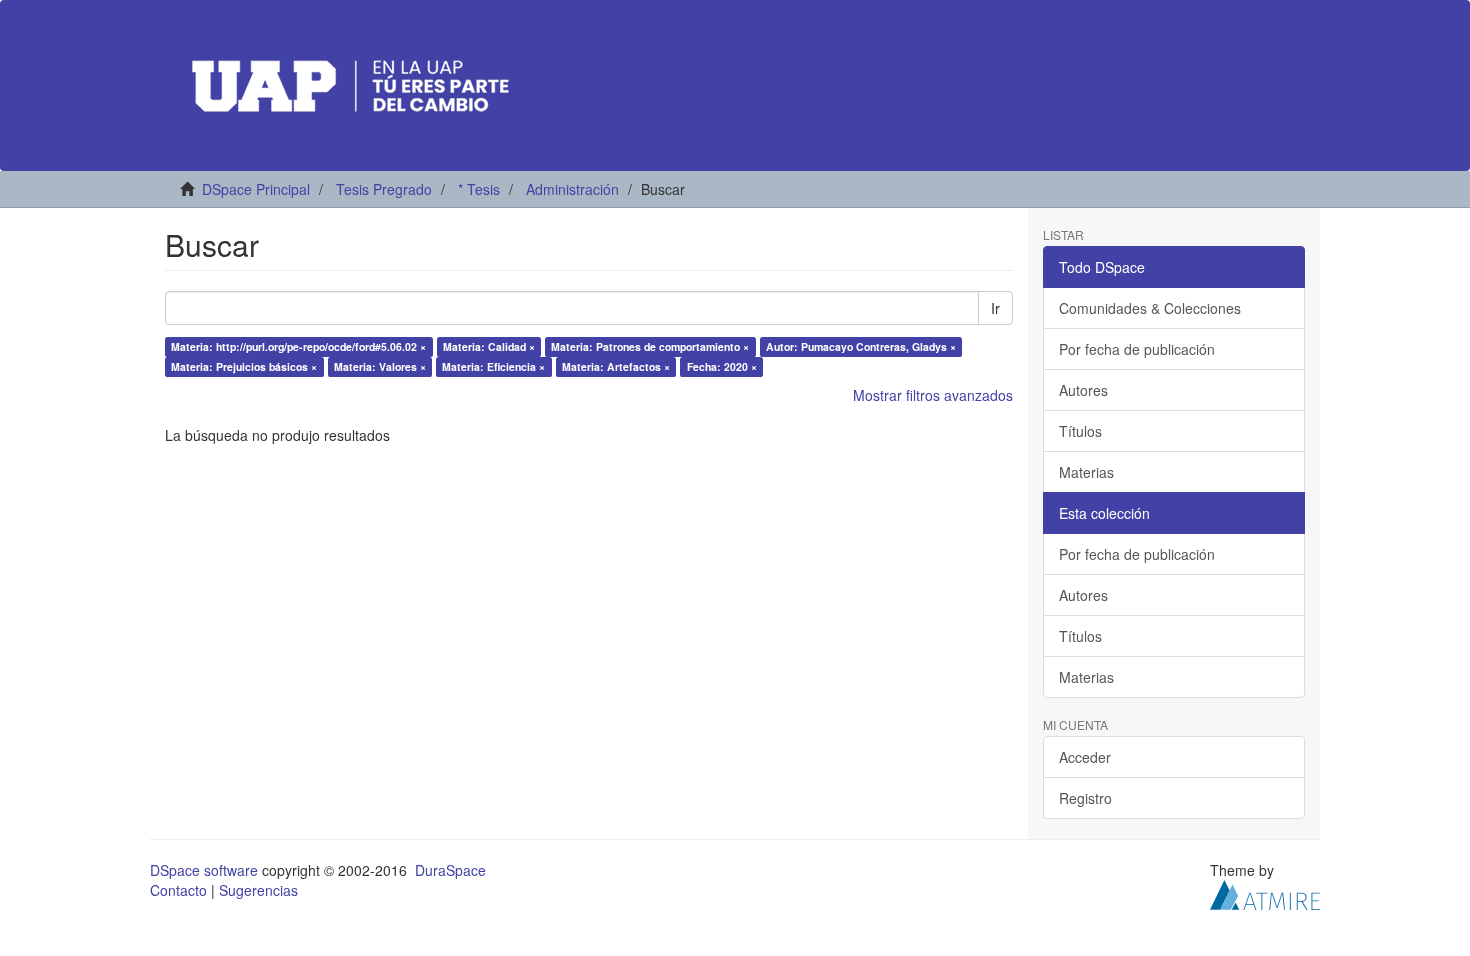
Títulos (1080, 431)
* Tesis (479, 189)
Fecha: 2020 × (722, 366)
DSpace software (204, 870)
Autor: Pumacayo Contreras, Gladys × (861, 346)
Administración (572, 189)
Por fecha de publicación (1137, 349)
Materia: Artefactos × (616, 366)
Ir (995, 308)
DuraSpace (450, 870)
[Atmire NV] (1265, 893)
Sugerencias (258, 890)
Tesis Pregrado (384, 189)
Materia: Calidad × (489, 346)
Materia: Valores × (380, 366)
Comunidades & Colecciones (1150, 308)
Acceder (1085, 757)
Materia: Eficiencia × (493, 366)
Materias (1086, 472)
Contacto (178, 890)
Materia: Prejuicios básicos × (244, 366)
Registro (1085, 798)
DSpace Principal (256, 189)
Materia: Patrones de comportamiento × (650, 346)
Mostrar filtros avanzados (933, 395)
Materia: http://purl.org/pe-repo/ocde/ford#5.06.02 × (298, 346)
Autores (1083, 390)
